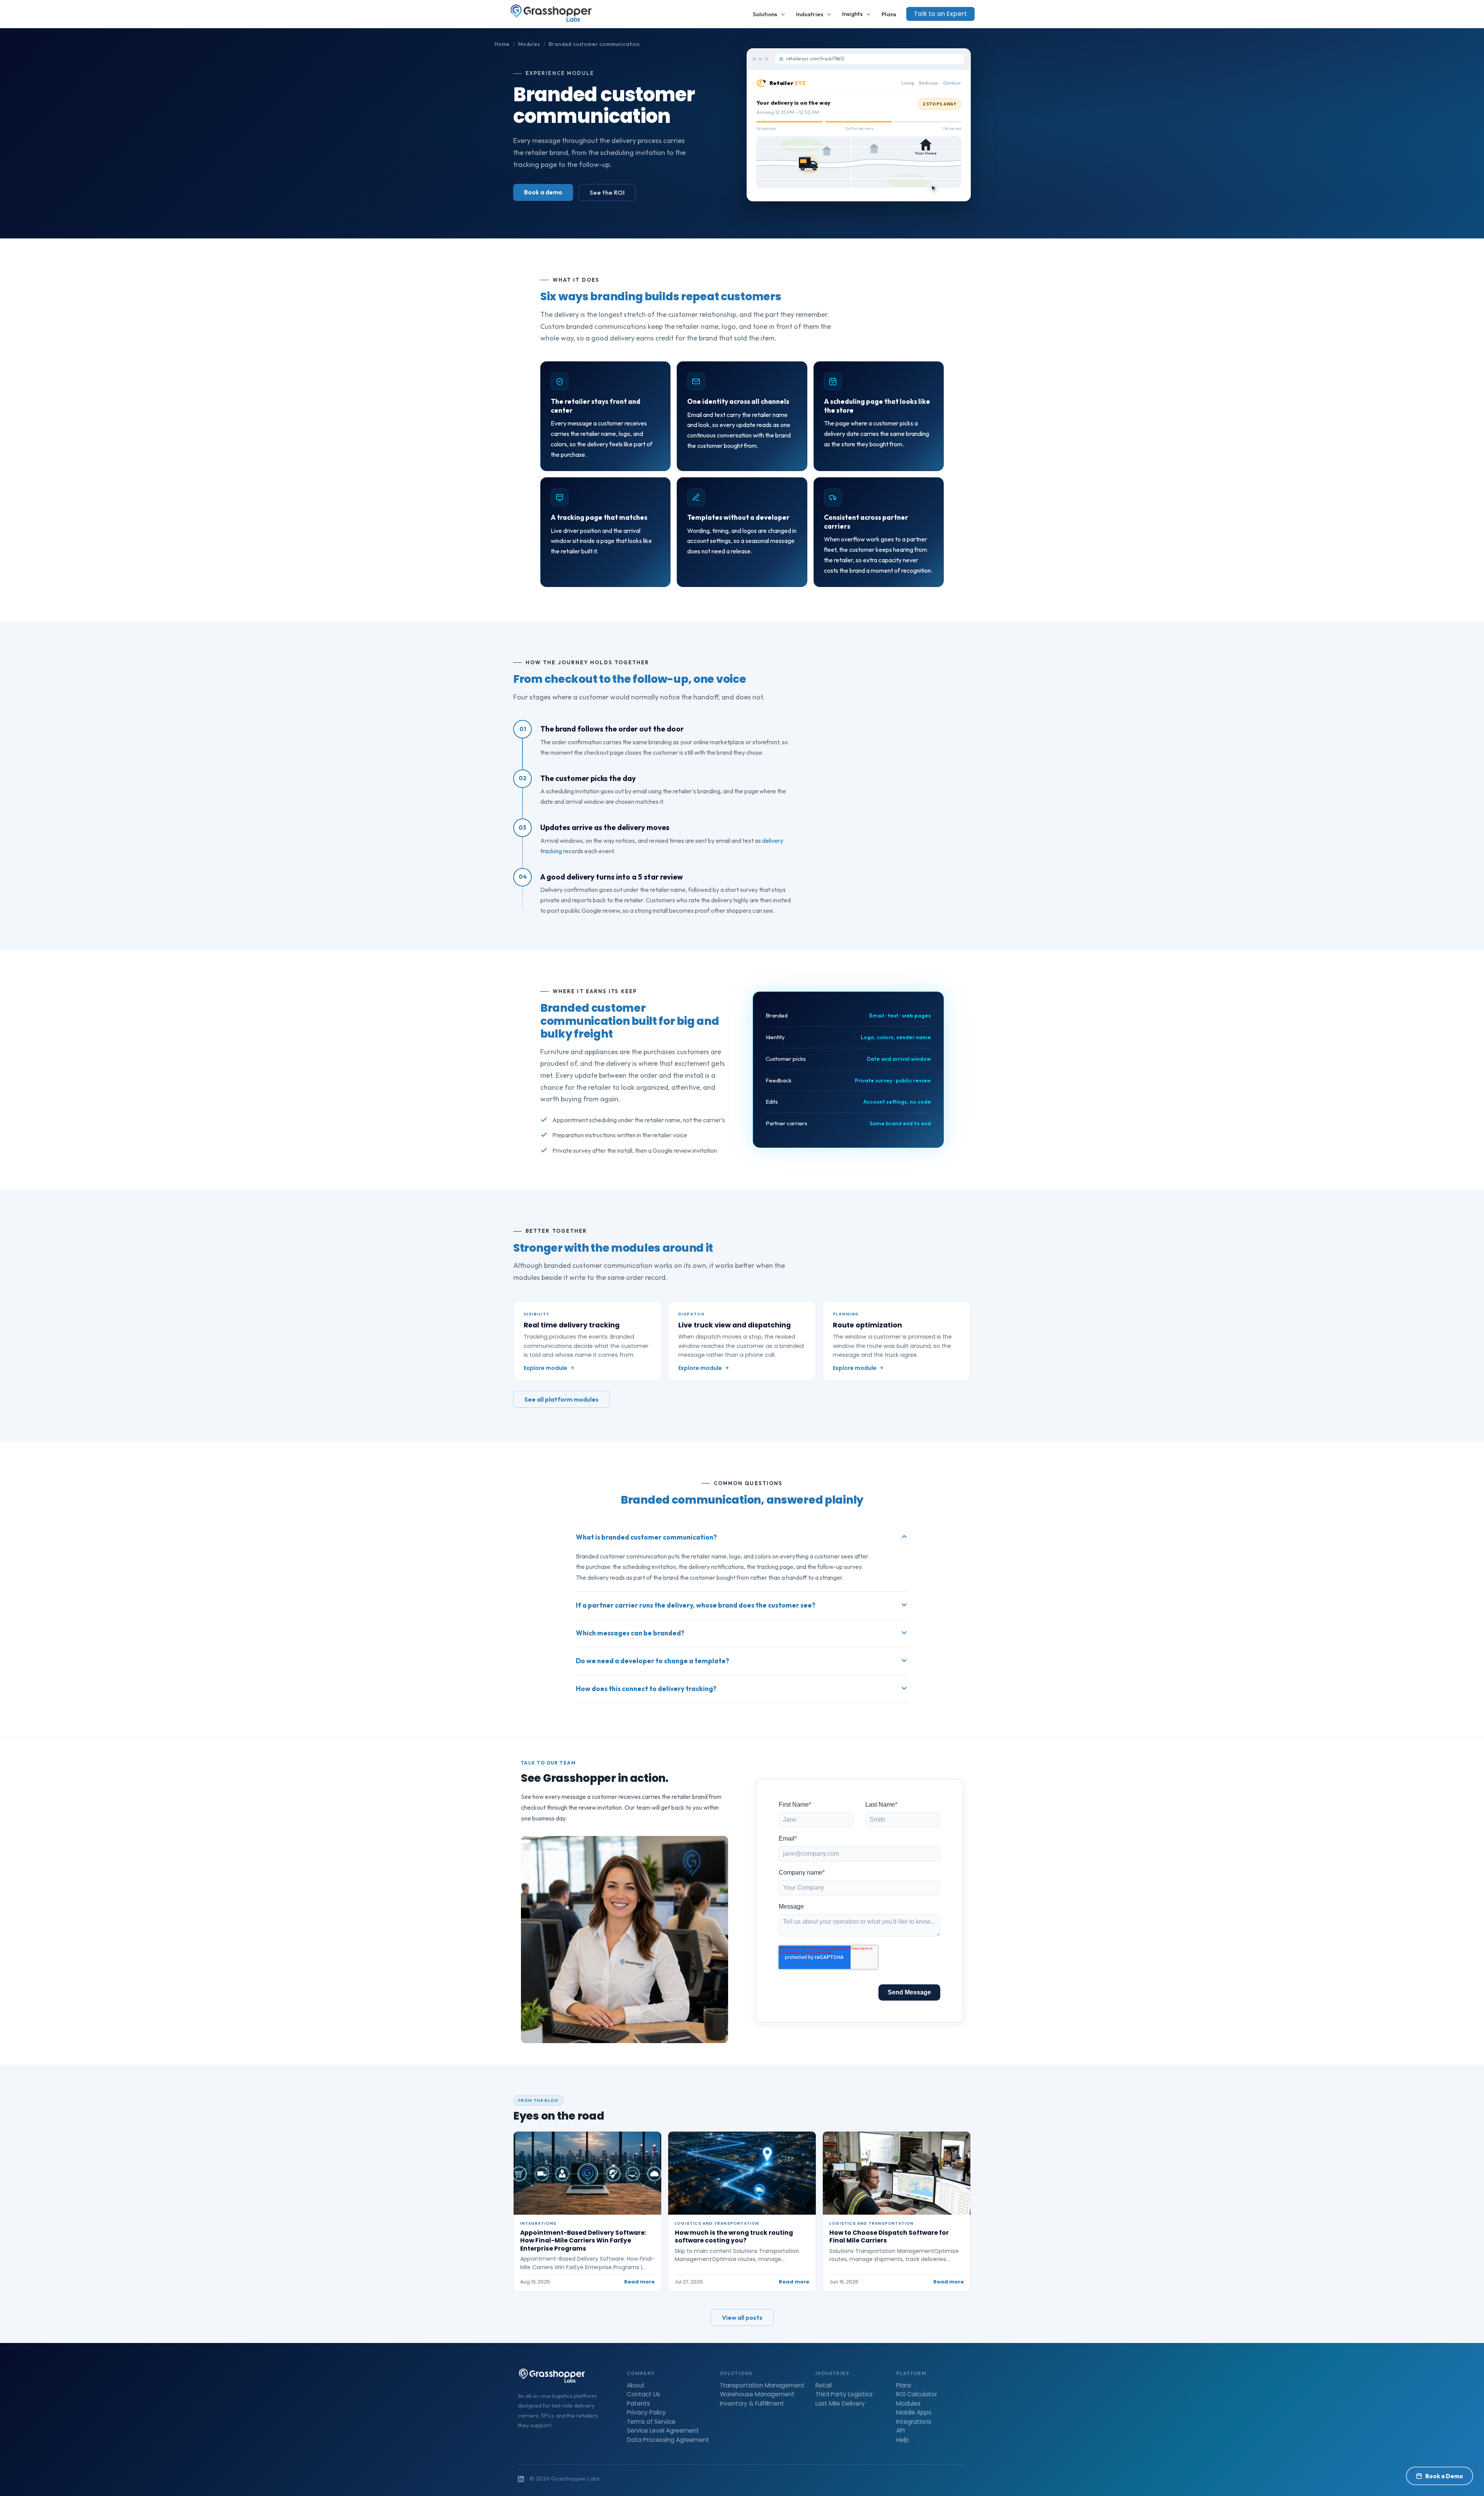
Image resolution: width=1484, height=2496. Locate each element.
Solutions (765, 14)
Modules (529, 44)
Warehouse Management (757, 2394)
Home (502, 44)
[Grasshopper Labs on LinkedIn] (521, 2479)
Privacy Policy (646, 2413)
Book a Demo (1444, 2476)
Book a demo (543, 192)
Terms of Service (651, 2422)
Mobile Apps (914, 2413)
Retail (824, 2385)
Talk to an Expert (940, 14)
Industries (810, 14)
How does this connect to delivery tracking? (646, 1689)
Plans (889, 14)
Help (903, 2440)
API (900, 2431)
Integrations (914, 2422)
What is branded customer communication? (646, 1537)
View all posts (742, 2317)
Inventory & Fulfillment (752, 2404)
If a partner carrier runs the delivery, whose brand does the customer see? (696, 1605)
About (636, 2385)
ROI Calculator (917, 2394)
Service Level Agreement (663, 2431)
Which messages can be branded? (630, 1633)
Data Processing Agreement (668, 2440)
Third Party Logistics (844, 2394)
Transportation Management (762, 2385)
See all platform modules (562, 1399)
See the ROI (607, 192)
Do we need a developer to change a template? (653, 1661)
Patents (638, 2404)
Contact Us (643, 2394)
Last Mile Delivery (840, 2404)
